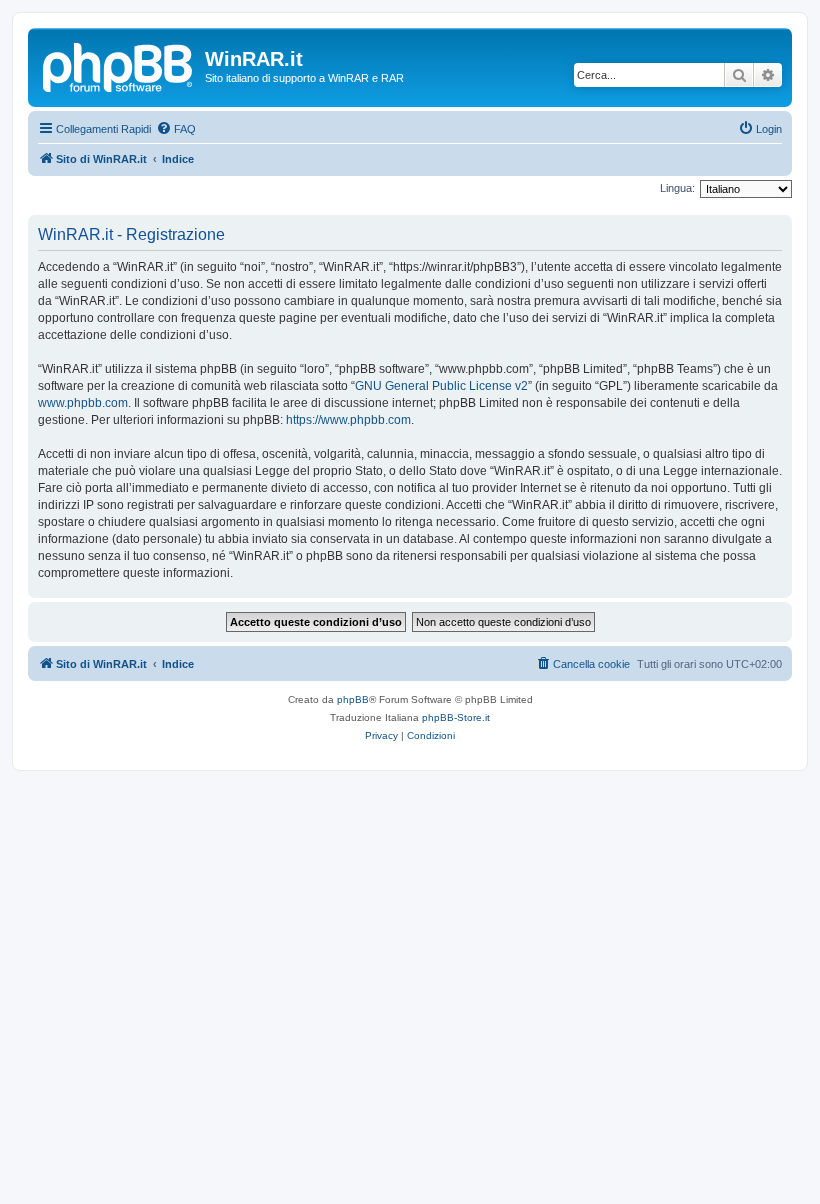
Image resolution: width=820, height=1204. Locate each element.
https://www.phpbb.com (348, 420)
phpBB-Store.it (456, 717)
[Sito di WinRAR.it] (119, 65)
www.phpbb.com (83, 403)
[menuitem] (176, 129)
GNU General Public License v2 (441, 386)
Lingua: (677, 188)
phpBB (353, 699)
